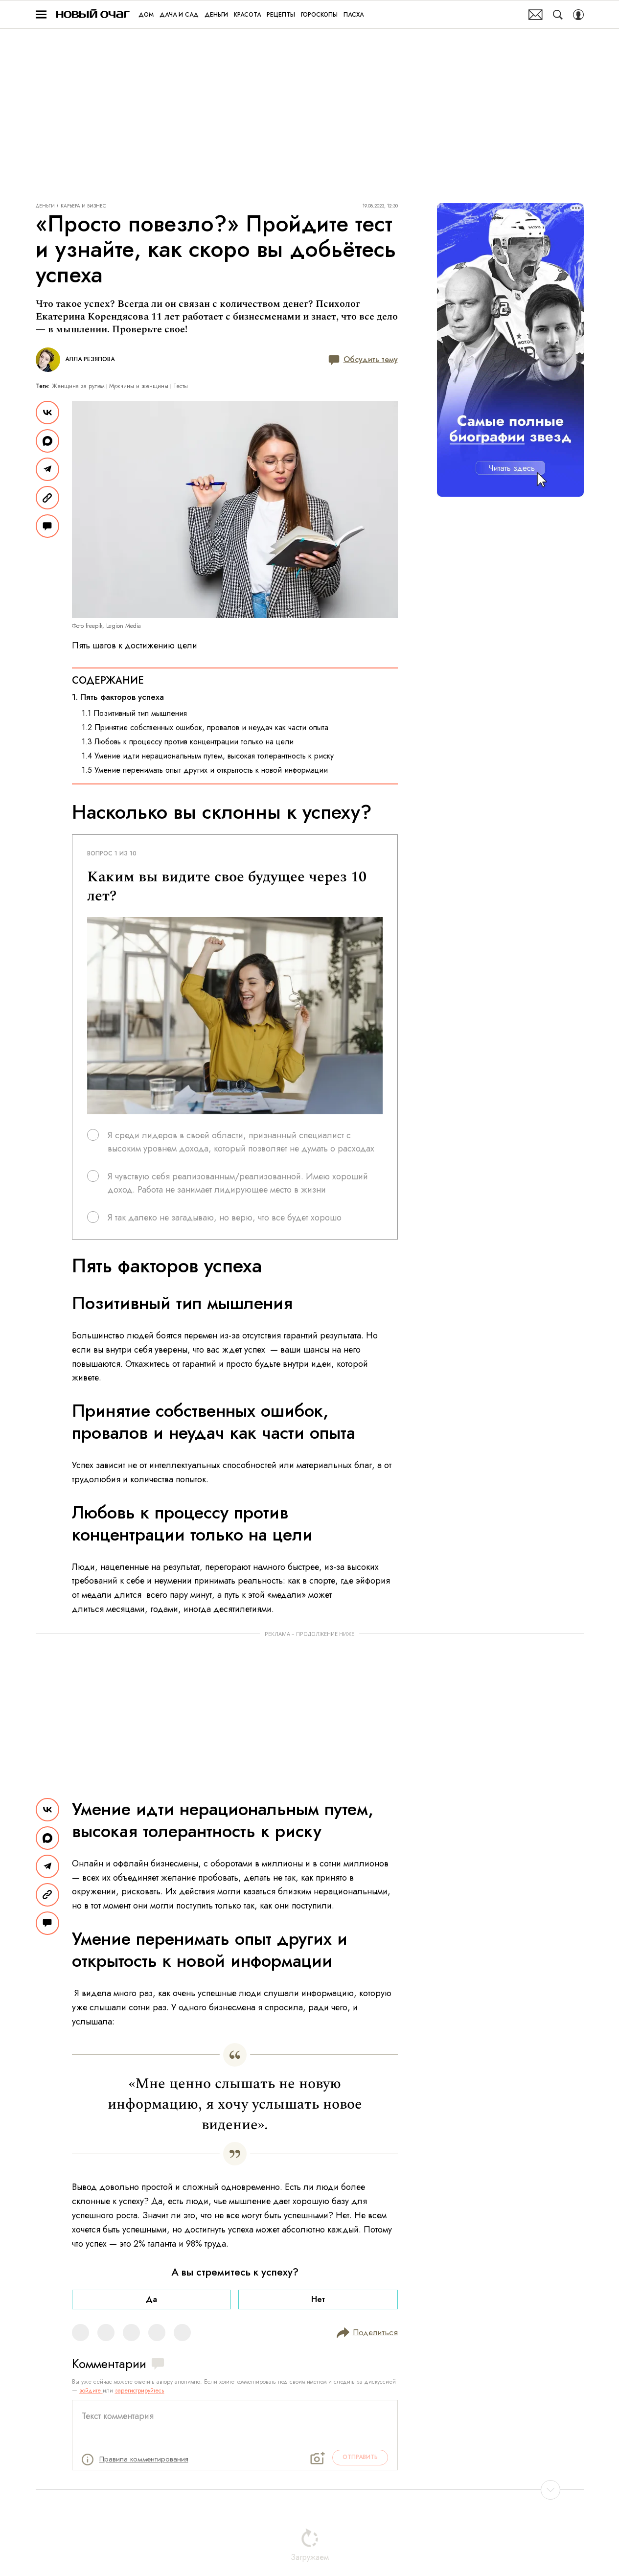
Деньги (45, 206)
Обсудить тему (371, 359)
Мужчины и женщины (139, 386)
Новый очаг (93, 14)
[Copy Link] (47, 498)
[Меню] (41, 15)
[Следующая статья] (310, 2490)
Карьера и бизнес (83, 206)
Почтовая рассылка (536, 15)
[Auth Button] (578, 15)
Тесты (181, 386)
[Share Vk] (47, 413)
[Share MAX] (47, 441)
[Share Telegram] (47, 469)
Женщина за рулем (78, 386)
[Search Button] (558, 15)
